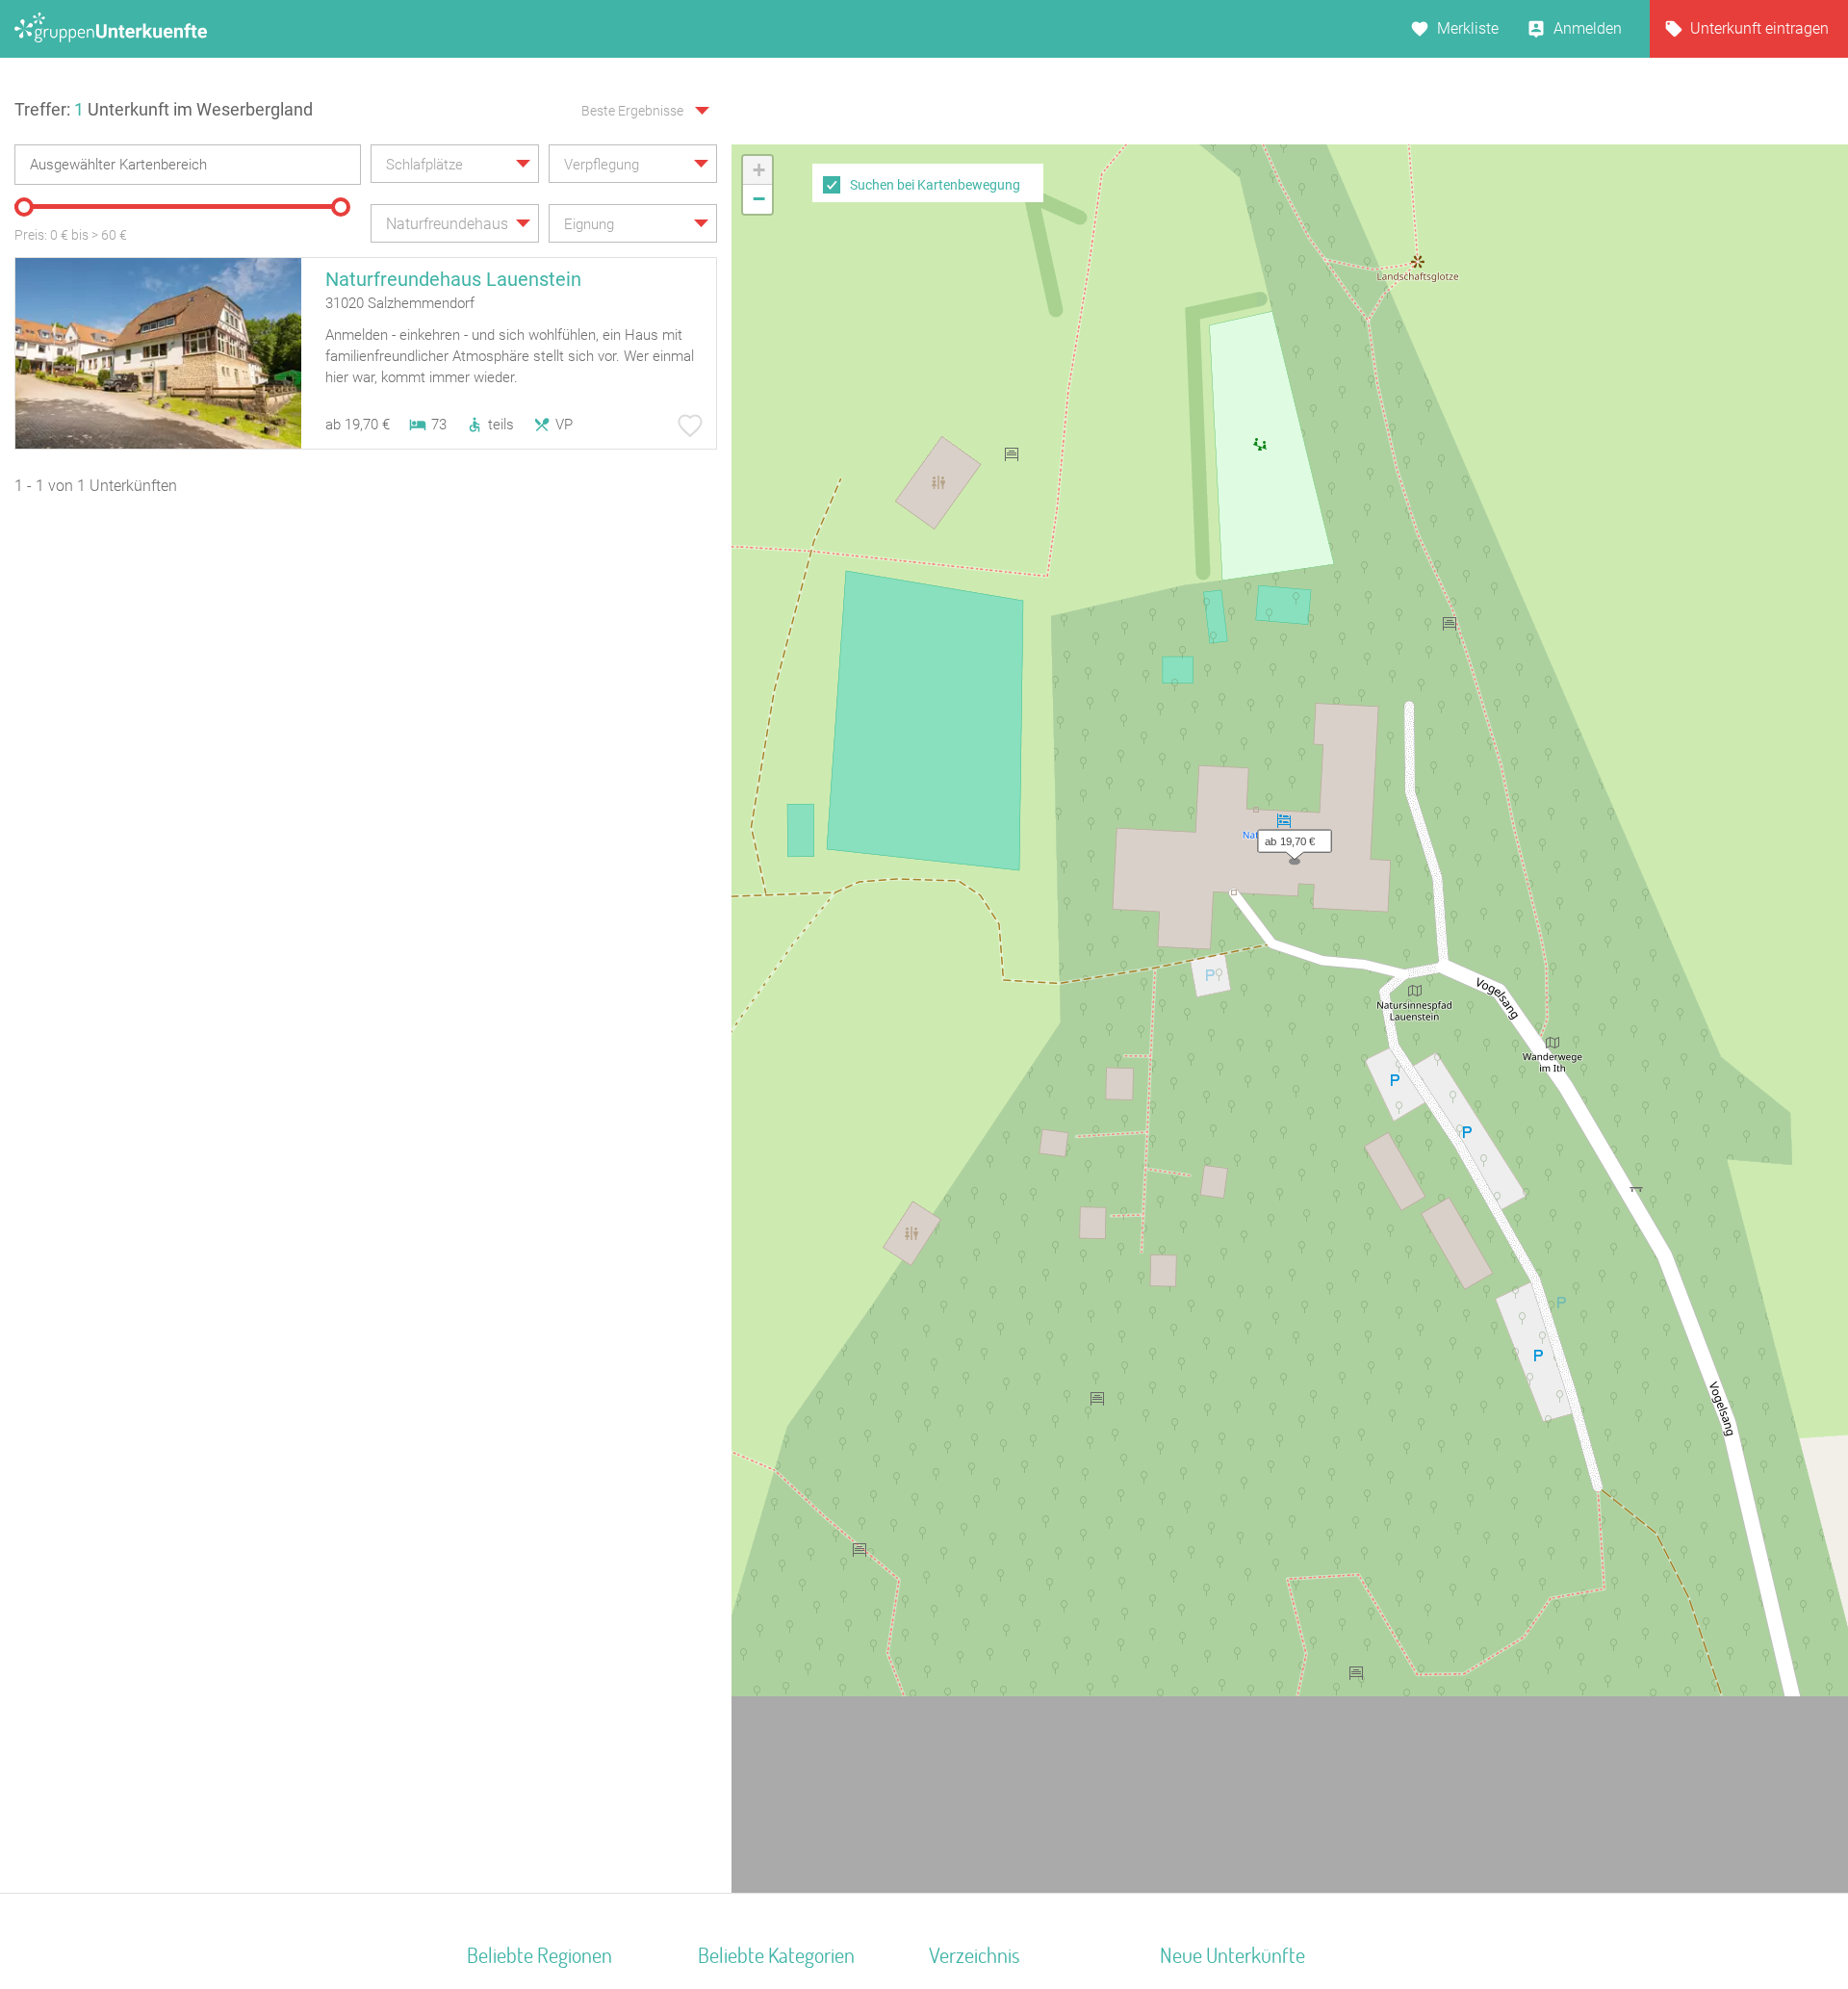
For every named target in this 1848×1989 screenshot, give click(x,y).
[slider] (24, 207)
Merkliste (1468, 28)
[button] (1290, 837)
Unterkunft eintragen (1759, 28)
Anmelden (1588, 28)
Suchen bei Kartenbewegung (935, 185)
